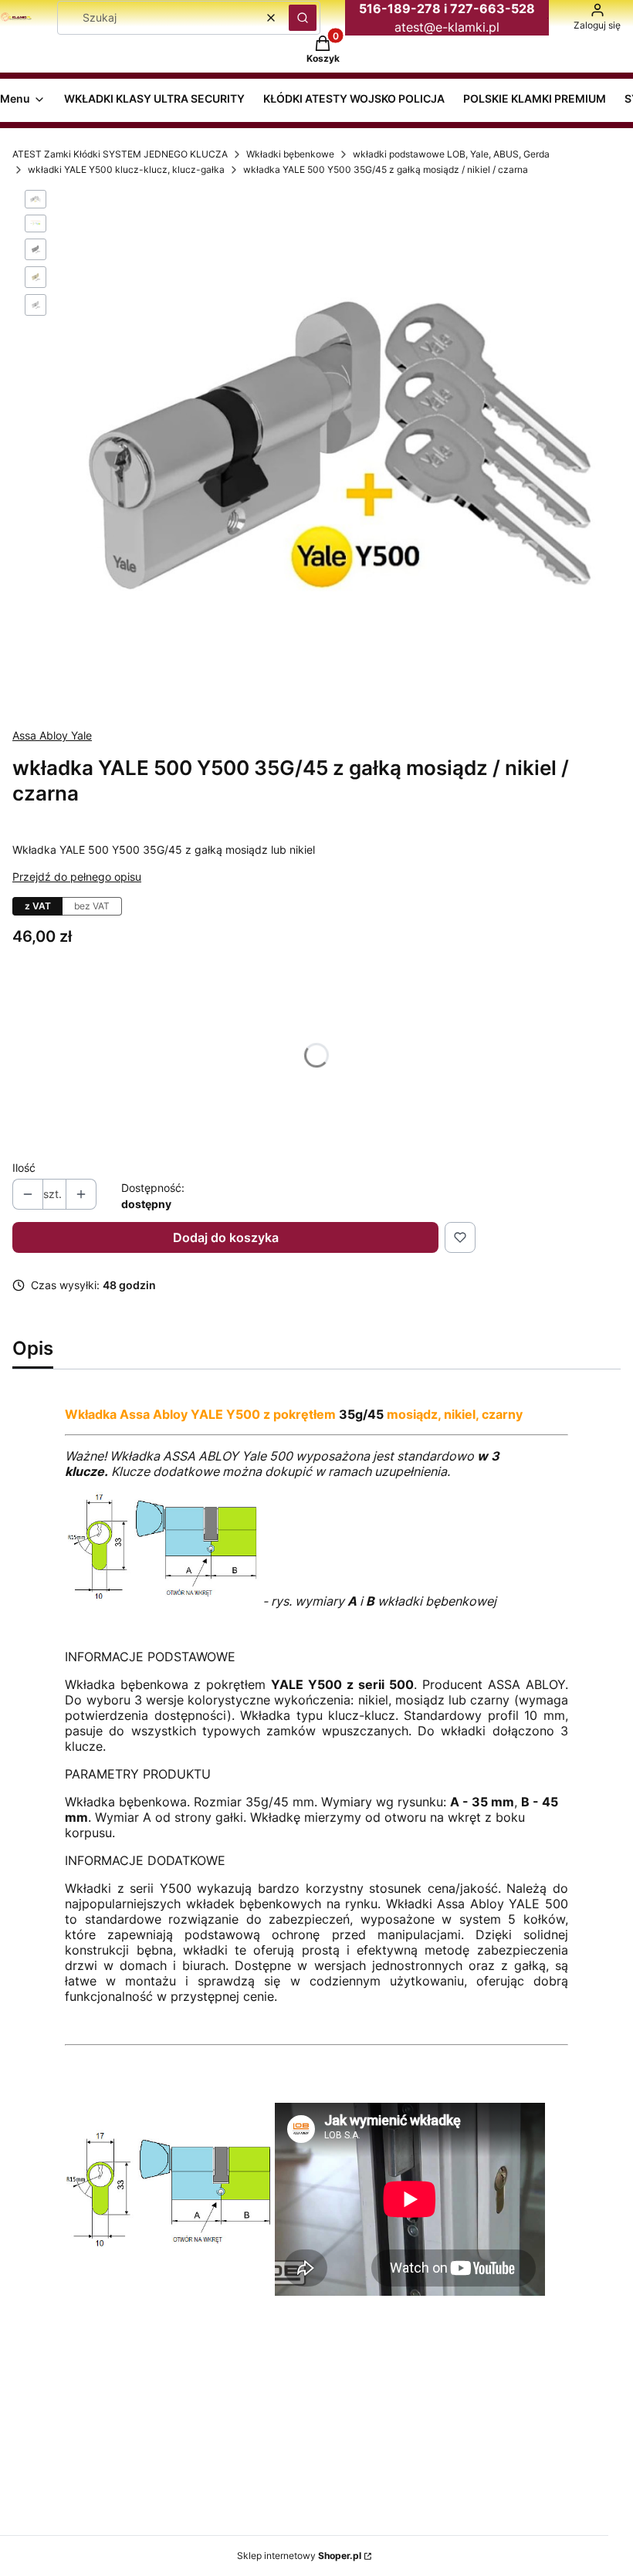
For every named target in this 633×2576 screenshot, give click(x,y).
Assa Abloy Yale (52, 735)
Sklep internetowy (299, 2556)
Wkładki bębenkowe (290, 154)
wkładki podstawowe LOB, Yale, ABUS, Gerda (451, 154)
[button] (303, 18)
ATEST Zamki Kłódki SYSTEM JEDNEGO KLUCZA (120, 154)
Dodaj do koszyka (226, 1237)
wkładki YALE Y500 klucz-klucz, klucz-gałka (126, 169)
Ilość (24, 1168)
